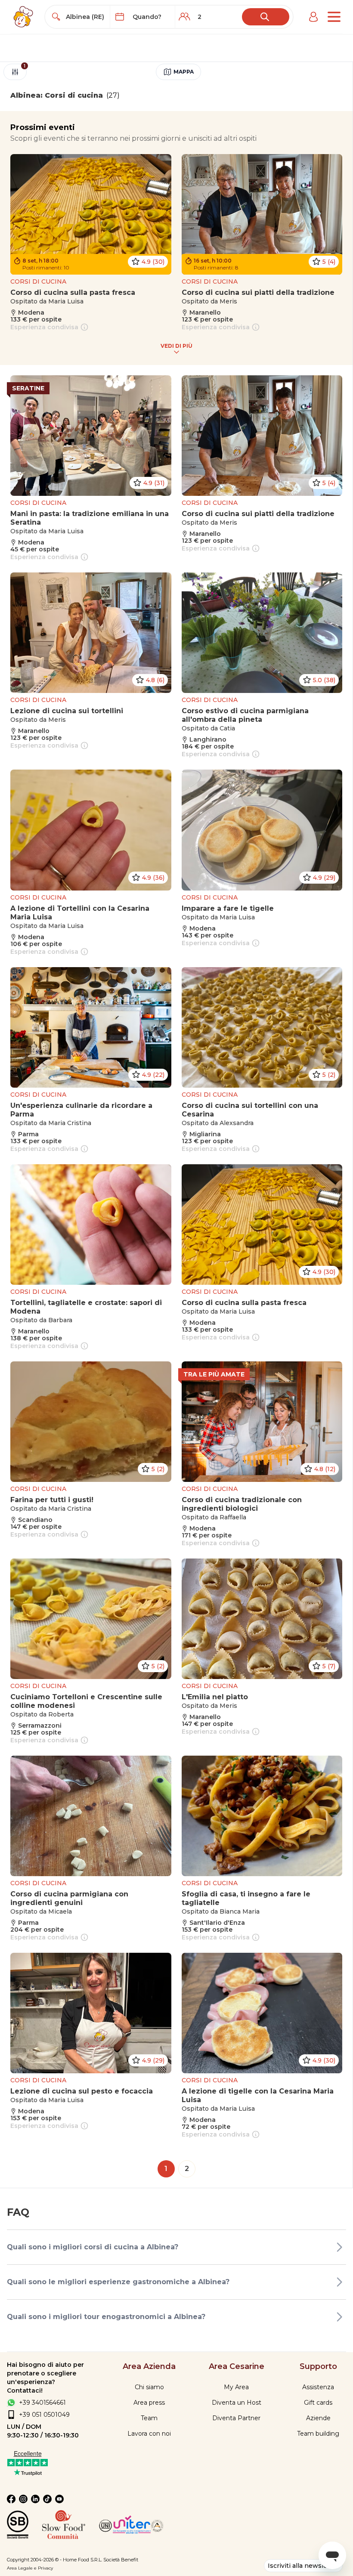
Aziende (318, 2418)
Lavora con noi (149, 2434)
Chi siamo (149, 2387)
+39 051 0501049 (44, 2415)
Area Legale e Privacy (30, 2568)
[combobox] (85, 17)
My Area (236, 2387)
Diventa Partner (236, 2418)
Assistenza (318, 2387)
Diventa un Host (237, 2403)
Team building (318, 2434)
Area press (149, 2403)
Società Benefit (121, 2560)
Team (149, 2418)
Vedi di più (176, 346)
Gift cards (318, 2403)
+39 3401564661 (42, 2403)
